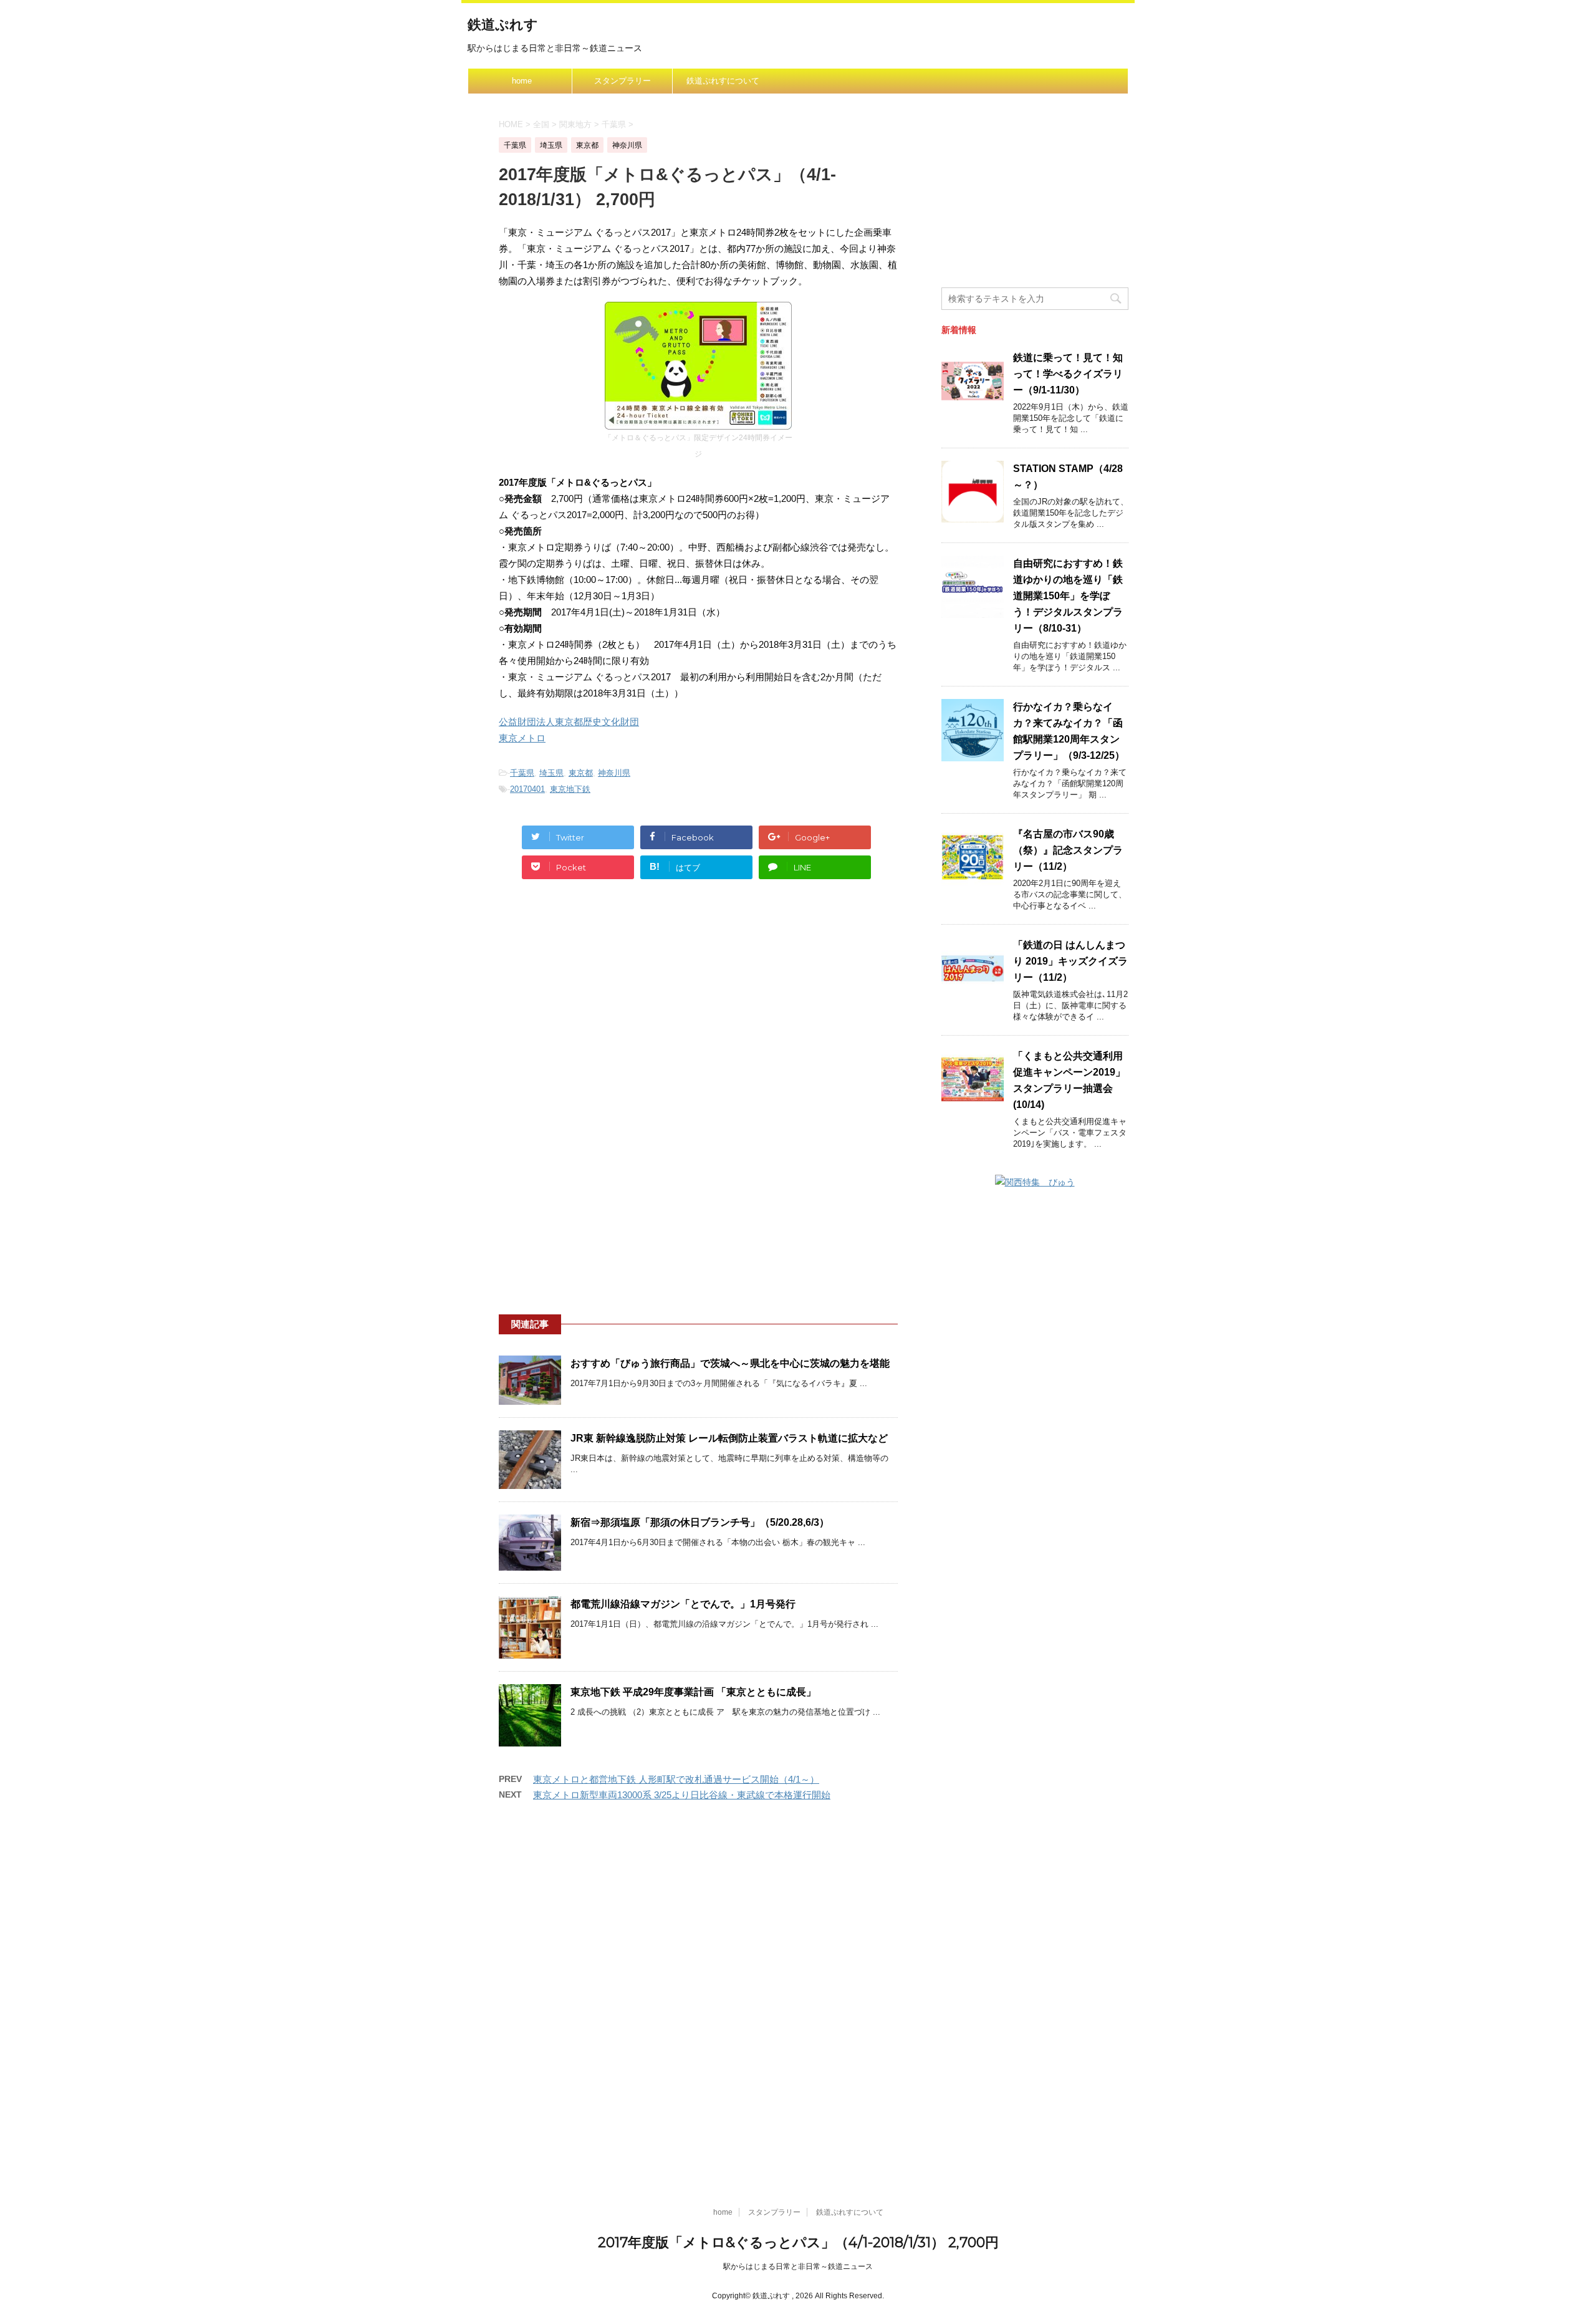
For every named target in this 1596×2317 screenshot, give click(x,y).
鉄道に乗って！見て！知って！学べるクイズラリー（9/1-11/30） (1068, 374)
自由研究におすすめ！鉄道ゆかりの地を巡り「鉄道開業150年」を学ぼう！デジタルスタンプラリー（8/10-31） (1068, 596)
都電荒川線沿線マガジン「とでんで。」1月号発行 (683, 1604)
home (522, 81)
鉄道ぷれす (503, 25)
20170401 (527, 789)
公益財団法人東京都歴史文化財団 (569, 722)
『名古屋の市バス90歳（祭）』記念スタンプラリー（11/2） (1068, 850)
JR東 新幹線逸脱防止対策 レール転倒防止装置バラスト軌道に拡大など (729, 1438)
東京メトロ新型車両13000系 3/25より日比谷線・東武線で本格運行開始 (682, 1795)
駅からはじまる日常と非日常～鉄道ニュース (798, 2266)
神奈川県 (614, 773)
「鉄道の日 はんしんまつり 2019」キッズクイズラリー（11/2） (1070, 961)
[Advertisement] (698, 1007)
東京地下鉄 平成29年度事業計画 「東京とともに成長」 (693, 1692)
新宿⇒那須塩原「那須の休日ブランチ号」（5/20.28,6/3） (700, 1522)
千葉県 (522, 773)
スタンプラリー (623, 81)
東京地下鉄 (570, 789)
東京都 (581, 773)
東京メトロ (522, 738)
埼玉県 (551, 773)
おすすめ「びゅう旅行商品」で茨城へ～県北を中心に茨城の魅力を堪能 (730, 1363)
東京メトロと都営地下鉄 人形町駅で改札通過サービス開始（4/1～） (676, 1779)
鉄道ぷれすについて (723, 81)
